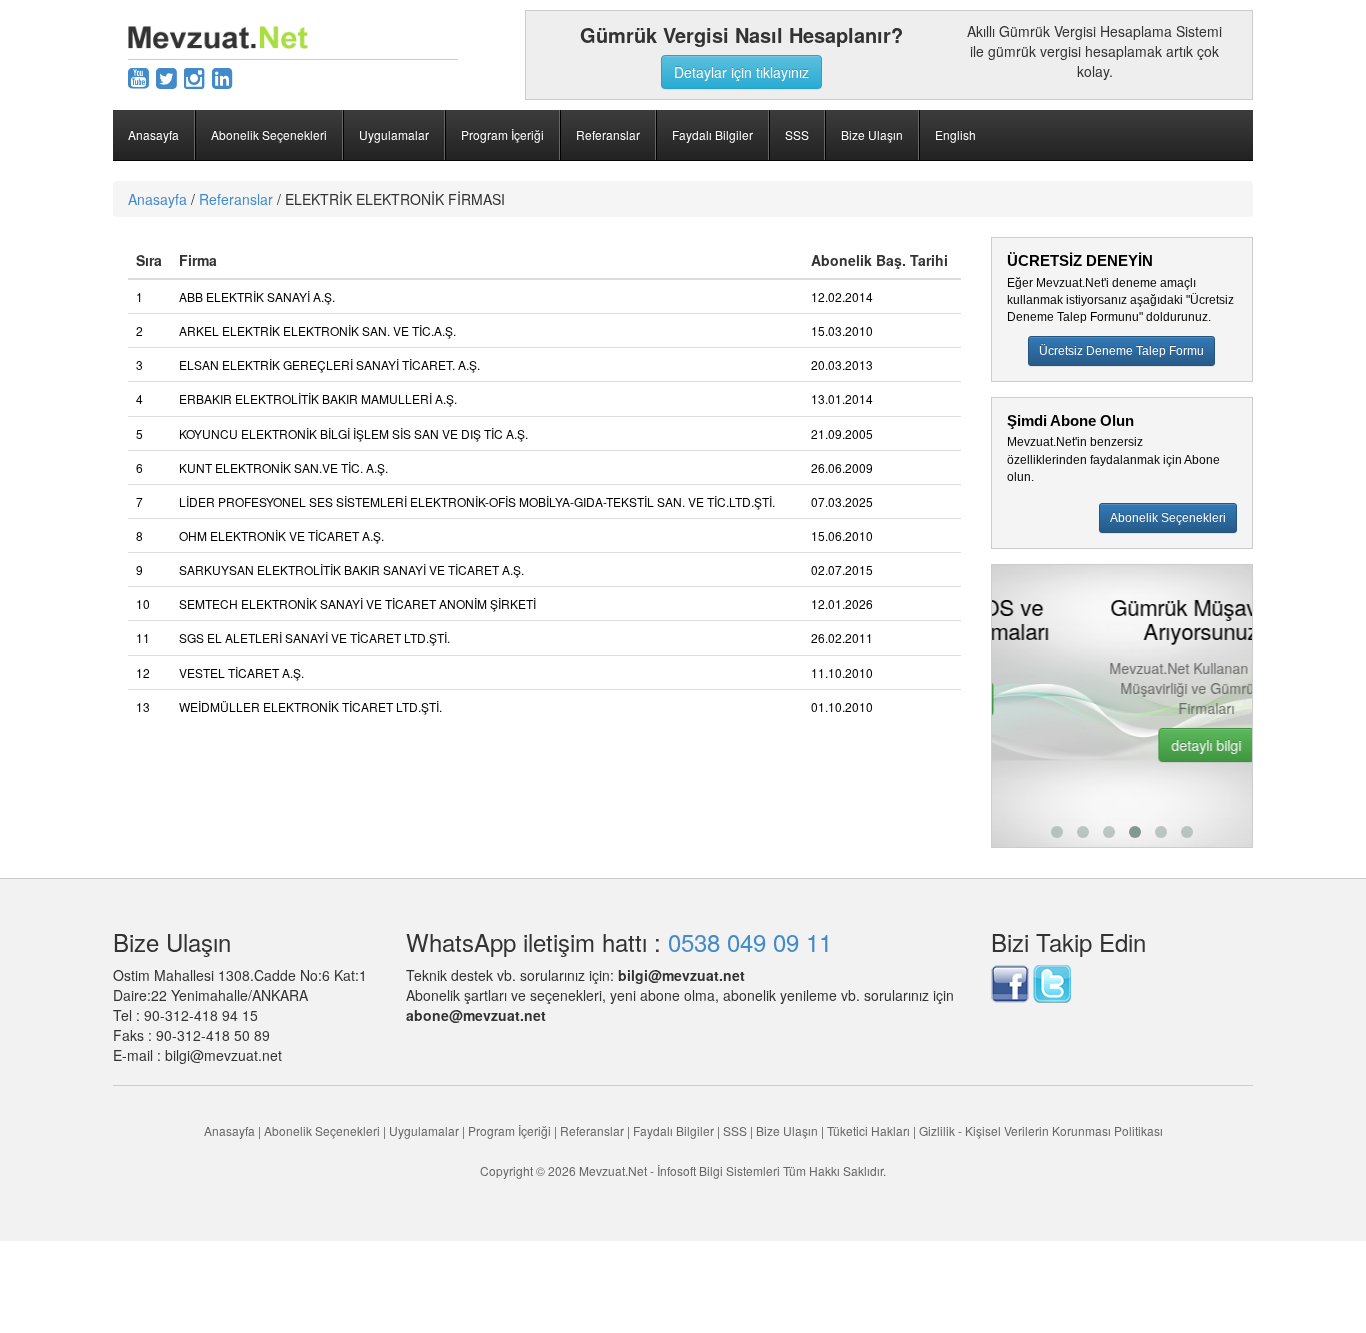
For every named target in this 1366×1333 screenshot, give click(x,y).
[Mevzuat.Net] (218, 35)
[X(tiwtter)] (166, 76)
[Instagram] (194, 76)
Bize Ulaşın (872, 134)
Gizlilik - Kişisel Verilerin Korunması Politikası (1041, 1130)
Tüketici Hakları (870, 1130)
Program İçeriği (502, 134)
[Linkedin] (222, 76)
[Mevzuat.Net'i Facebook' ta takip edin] (1010, 982)
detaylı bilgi (1134, 745)
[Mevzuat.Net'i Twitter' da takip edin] (1052, 982)
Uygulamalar (394, 134)
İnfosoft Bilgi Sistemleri (718, 1170)
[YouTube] (138, 76)
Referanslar (608, 134)
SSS (797, 134)
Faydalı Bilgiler (712, 134)
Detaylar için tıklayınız (741, 72)
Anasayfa (153, 134)
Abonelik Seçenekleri (269, 134)
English (955, 134)
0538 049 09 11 (750, 941)
